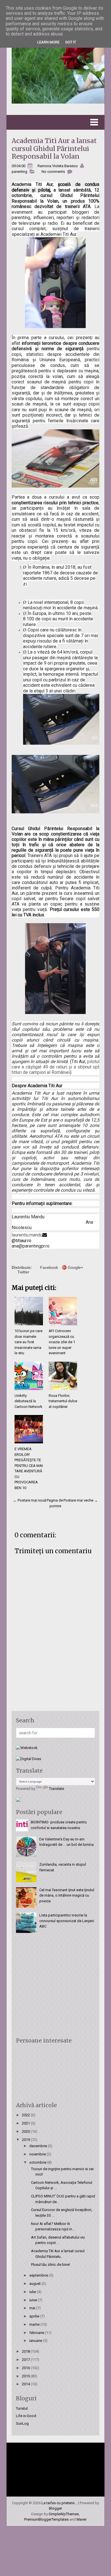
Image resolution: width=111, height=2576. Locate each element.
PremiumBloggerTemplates (46, 2519)
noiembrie (38, 2154)
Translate (56, 1789)
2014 (26, 2384)
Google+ (75, 1267)
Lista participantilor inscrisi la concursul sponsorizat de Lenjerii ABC (67, 1921)
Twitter (23, 1272)
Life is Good (26, 2416)
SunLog (22, 2423)
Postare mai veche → (81, 1500)
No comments (53, 172)
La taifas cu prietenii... (59, 2503)
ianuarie (36, 2341)
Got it (71, 42)
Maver (82, 2519)
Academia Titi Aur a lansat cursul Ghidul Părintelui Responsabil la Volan (54, 148)
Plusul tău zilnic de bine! (51, 2265)
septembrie (39, 2275)
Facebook (49, 1267)
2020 (26, 2131)
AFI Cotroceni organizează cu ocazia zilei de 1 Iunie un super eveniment (62, 1342)
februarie (37, 2333)
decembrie (39, 2146)
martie (35, 2324)
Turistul (22, 2408)
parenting (19, 172)
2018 (26, 2351)
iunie (34, 2300)
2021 (26, 2123)
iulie (33, 2292)
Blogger (55, 2508)
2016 (26, 2368)
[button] (55, 122)
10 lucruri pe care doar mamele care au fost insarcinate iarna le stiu (28, 1342)
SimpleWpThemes (64, 2514)
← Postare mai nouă (30, 1500)
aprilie (35, 2316)
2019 (26, 2140)
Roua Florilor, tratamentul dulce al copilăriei (63, 1401)
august (35, 2284)
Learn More (48, 42)
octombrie (38, 2162)
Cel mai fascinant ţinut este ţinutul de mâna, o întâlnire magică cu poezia (67, 1895)
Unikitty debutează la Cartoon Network (28, 1401)
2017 (26, 2360)
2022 (26, 2115)
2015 (26, 2376)
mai (33, 2308)
